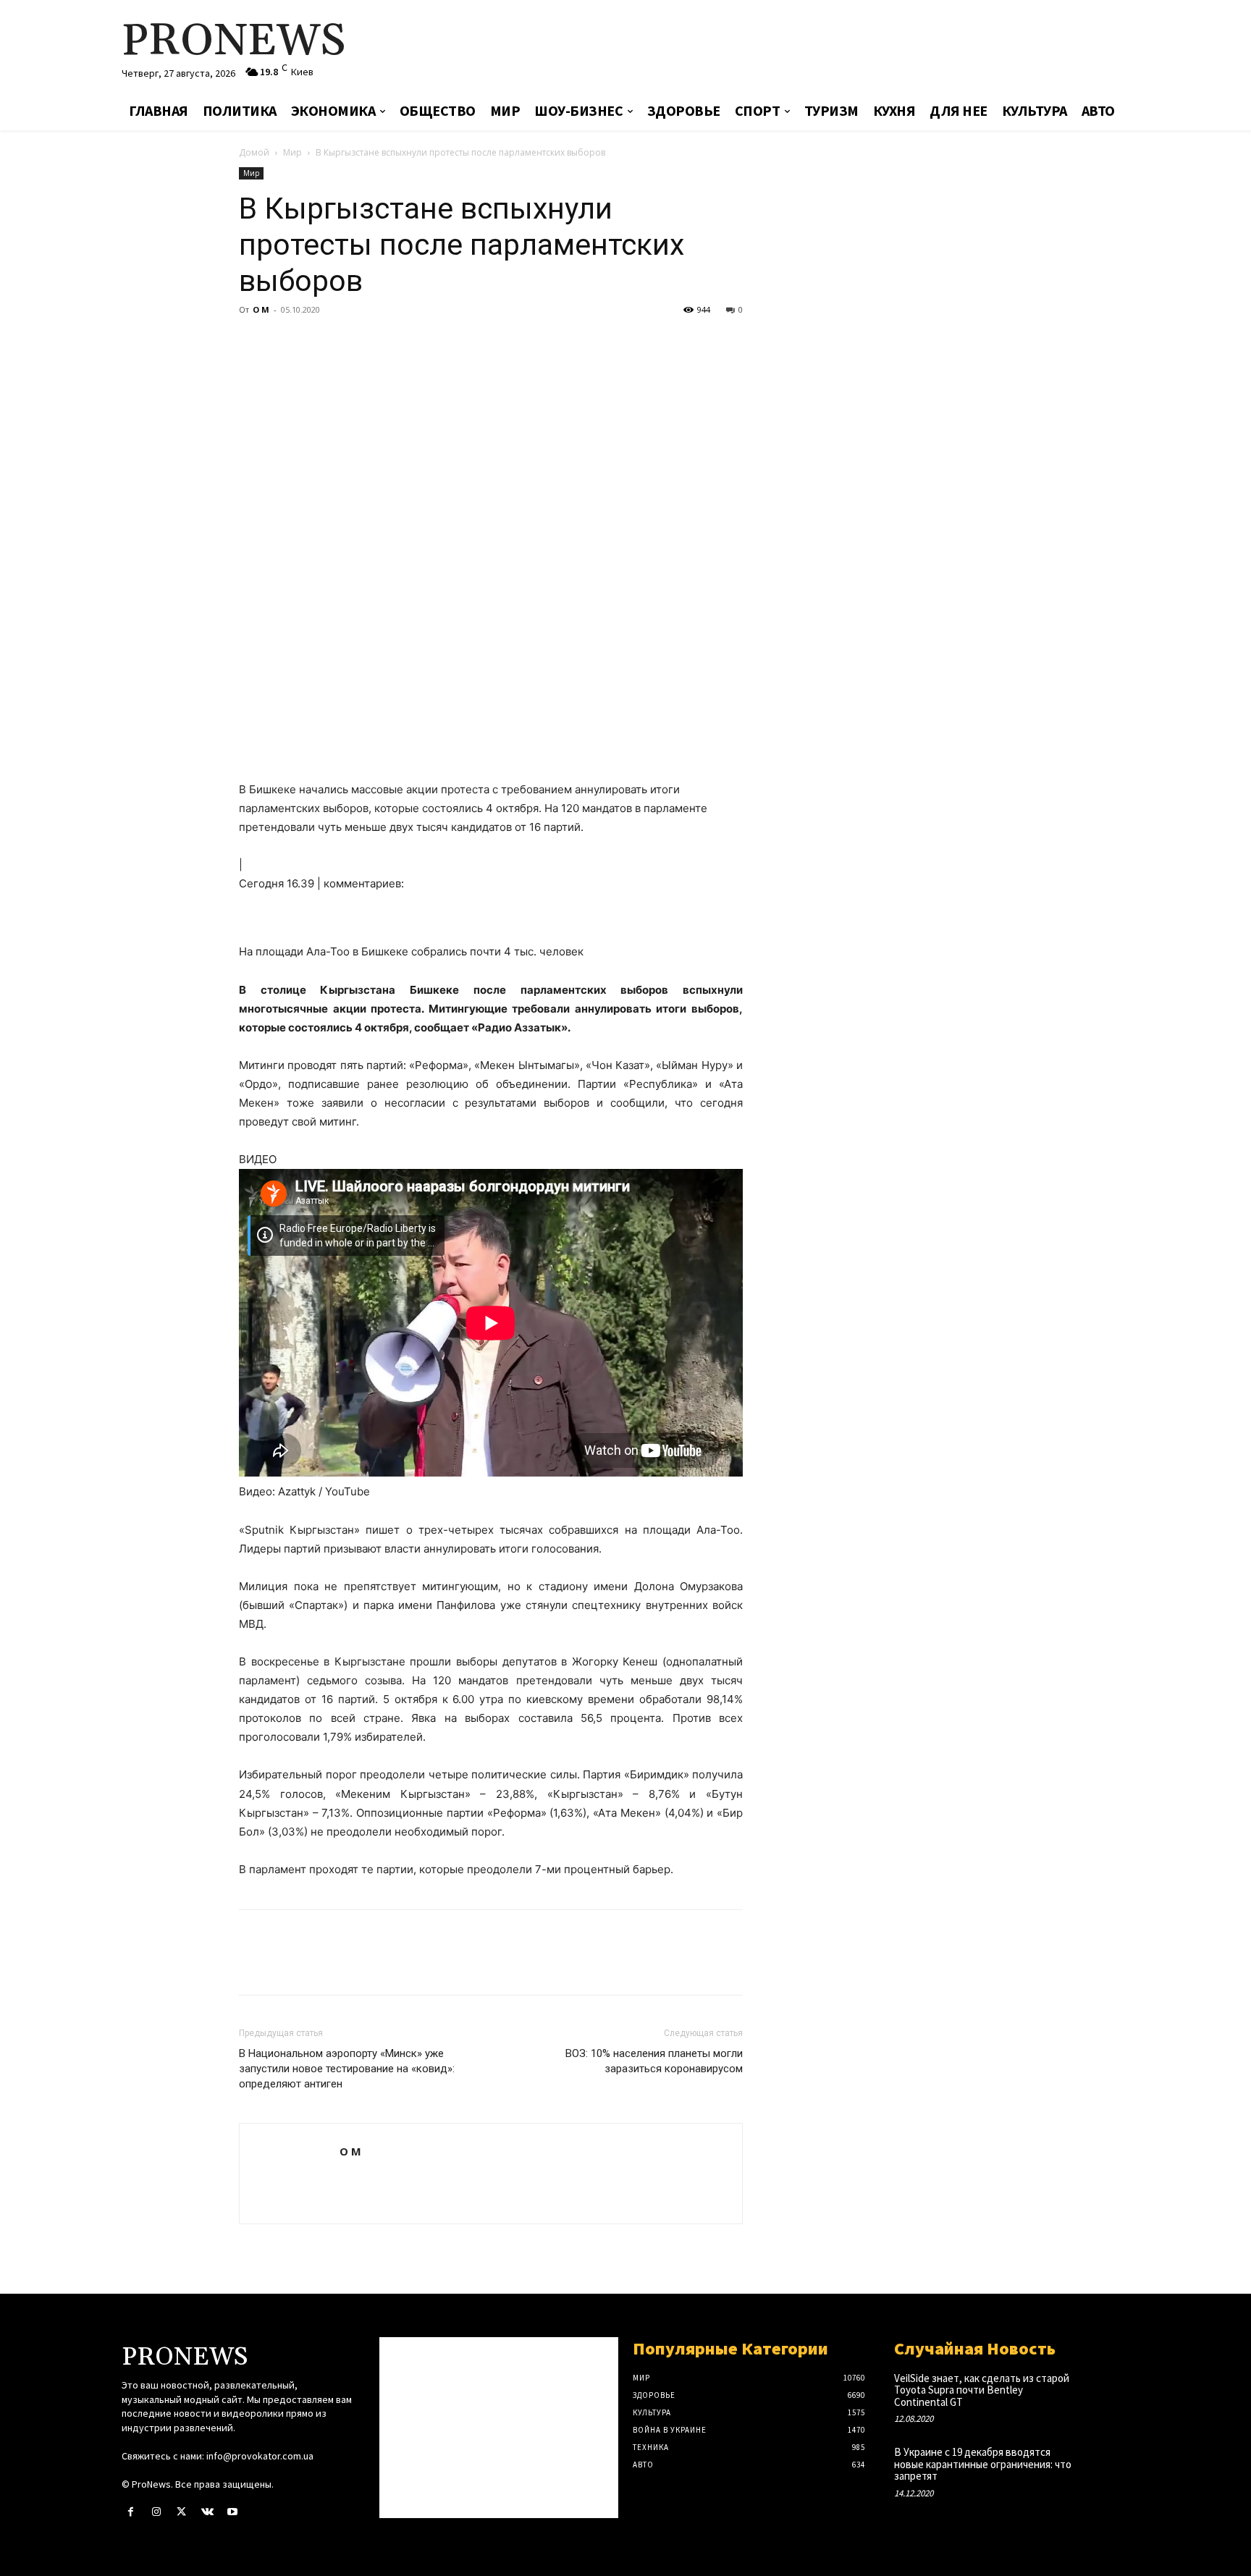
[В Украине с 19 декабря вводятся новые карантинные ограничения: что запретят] (1106, 2467)
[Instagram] (156, 2512)
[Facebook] (253, 342)
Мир (292, 152)
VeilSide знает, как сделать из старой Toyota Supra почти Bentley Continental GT (982, 2390)
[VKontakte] (207, 2512)
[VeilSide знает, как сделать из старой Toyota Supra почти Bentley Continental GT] (1106, 2393)
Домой (254, 152)
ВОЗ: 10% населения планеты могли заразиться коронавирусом (654, 2061)
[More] (387, 342)
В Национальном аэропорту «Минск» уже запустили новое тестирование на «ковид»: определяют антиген (347, 2069)
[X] (287, 342)
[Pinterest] (320, 342)
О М (261, 309)
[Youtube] (233, 2512)
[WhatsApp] (353, 342)
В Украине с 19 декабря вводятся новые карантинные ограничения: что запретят (983, 2464)
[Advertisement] (796, 47)
